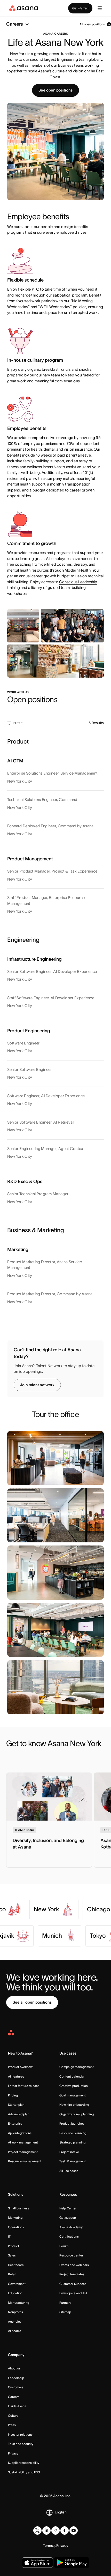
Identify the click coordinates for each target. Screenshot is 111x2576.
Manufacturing (19, 2303)
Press (12, 2425)
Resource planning (73, 2133)
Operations (16, 2227)
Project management (23, 2152)
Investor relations (20, 2434)
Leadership (16, 2378)
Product (14, 2246)
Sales (12, 2255)
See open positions (55, 90)
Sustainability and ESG (24, 2472)
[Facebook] (65, 2530)
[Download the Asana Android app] (72, 2563)
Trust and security (21, 2444)
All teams (15, 2331)
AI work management (23, 2142)
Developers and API (73, 2293)
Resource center (71, 2255)
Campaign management (77, 2067)
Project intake (69, 2152)
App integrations (20, 2133)
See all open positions (32, 2002)
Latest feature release (24, 2086)
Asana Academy (71, 2227)
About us (14, 2368)
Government (17, 2284)
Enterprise (15, 2123)
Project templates (72, 2274)
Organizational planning (77, 2114)
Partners (65, 2303)
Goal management (73, 2095)
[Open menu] (100, 8)
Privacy (13, 2453)
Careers (14, 2397)
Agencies (15, 2321)
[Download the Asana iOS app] (37, 2563)
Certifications (69, 2236)
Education (15, 2293)
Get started (80, 8)
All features (16, 2076)
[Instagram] (55, 2530)
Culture (13, 2416)
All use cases (69, 2171)
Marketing (15, 2218)
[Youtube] (74, 2530)
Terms (48, 2545)
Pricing (13, 2095)
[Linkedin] (46, 2530)
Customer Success (73, 2284)
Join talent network (37, 1385)
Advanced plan (19, 2114)
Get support (68, 2218)
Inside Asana (17, 2406)
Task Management (73, 2161)
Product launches (72, 2123)
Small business (19, 2208)
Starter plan (16, 2105)
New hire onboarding (74, 2105)
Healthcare (16, 2265)
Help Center (68, 2208)
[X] (37, 2530)
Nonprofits (15, 2312)
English (61, 2512)
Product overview (20, 2067)
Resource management (25, 2161)
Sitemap (65, 2312)
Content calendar (72, 2076)
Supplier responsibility (24, 2463)
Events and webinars (74, 2265)
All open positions (92, 24)
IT (9, 2236)
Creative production (74, 2086)
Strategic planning (72, 2142)
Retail (12, 2274)
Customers (16, 2387)
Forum (64, 2246)
